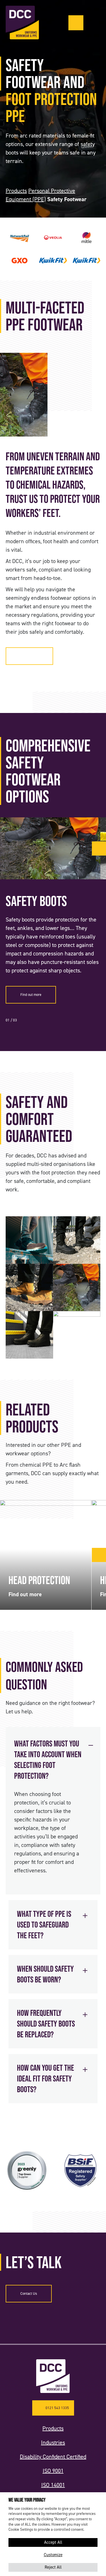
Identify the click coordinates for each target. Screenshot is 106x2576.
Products (16, 191)
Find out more (31, 995)
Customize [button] (53, 2555)
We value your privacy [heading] (27, 2500)
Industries (53, 2442)
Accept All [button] (53, 2542)
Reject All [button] (53, 2567)
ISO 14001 (53, 2485)
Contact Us (29, 2294)
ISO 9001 (53, 2471)
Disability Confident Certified (53, 2457)
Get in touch (29, 656)
